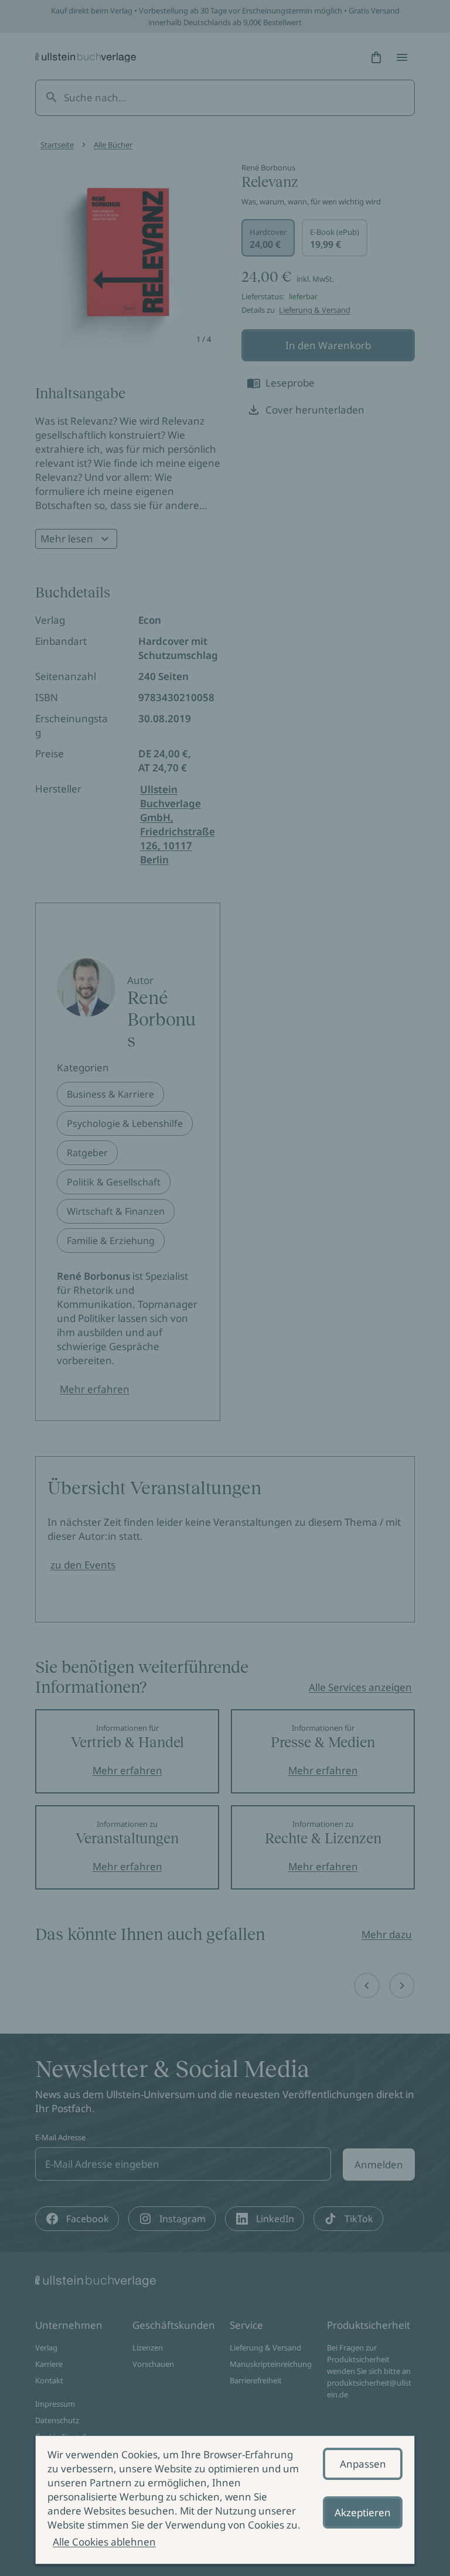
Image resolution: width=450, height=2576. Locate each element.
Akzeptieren (363, 2512)
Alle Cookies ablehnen (104, 2542)
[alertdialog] (225, 2500)
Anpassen (363, 2464)
